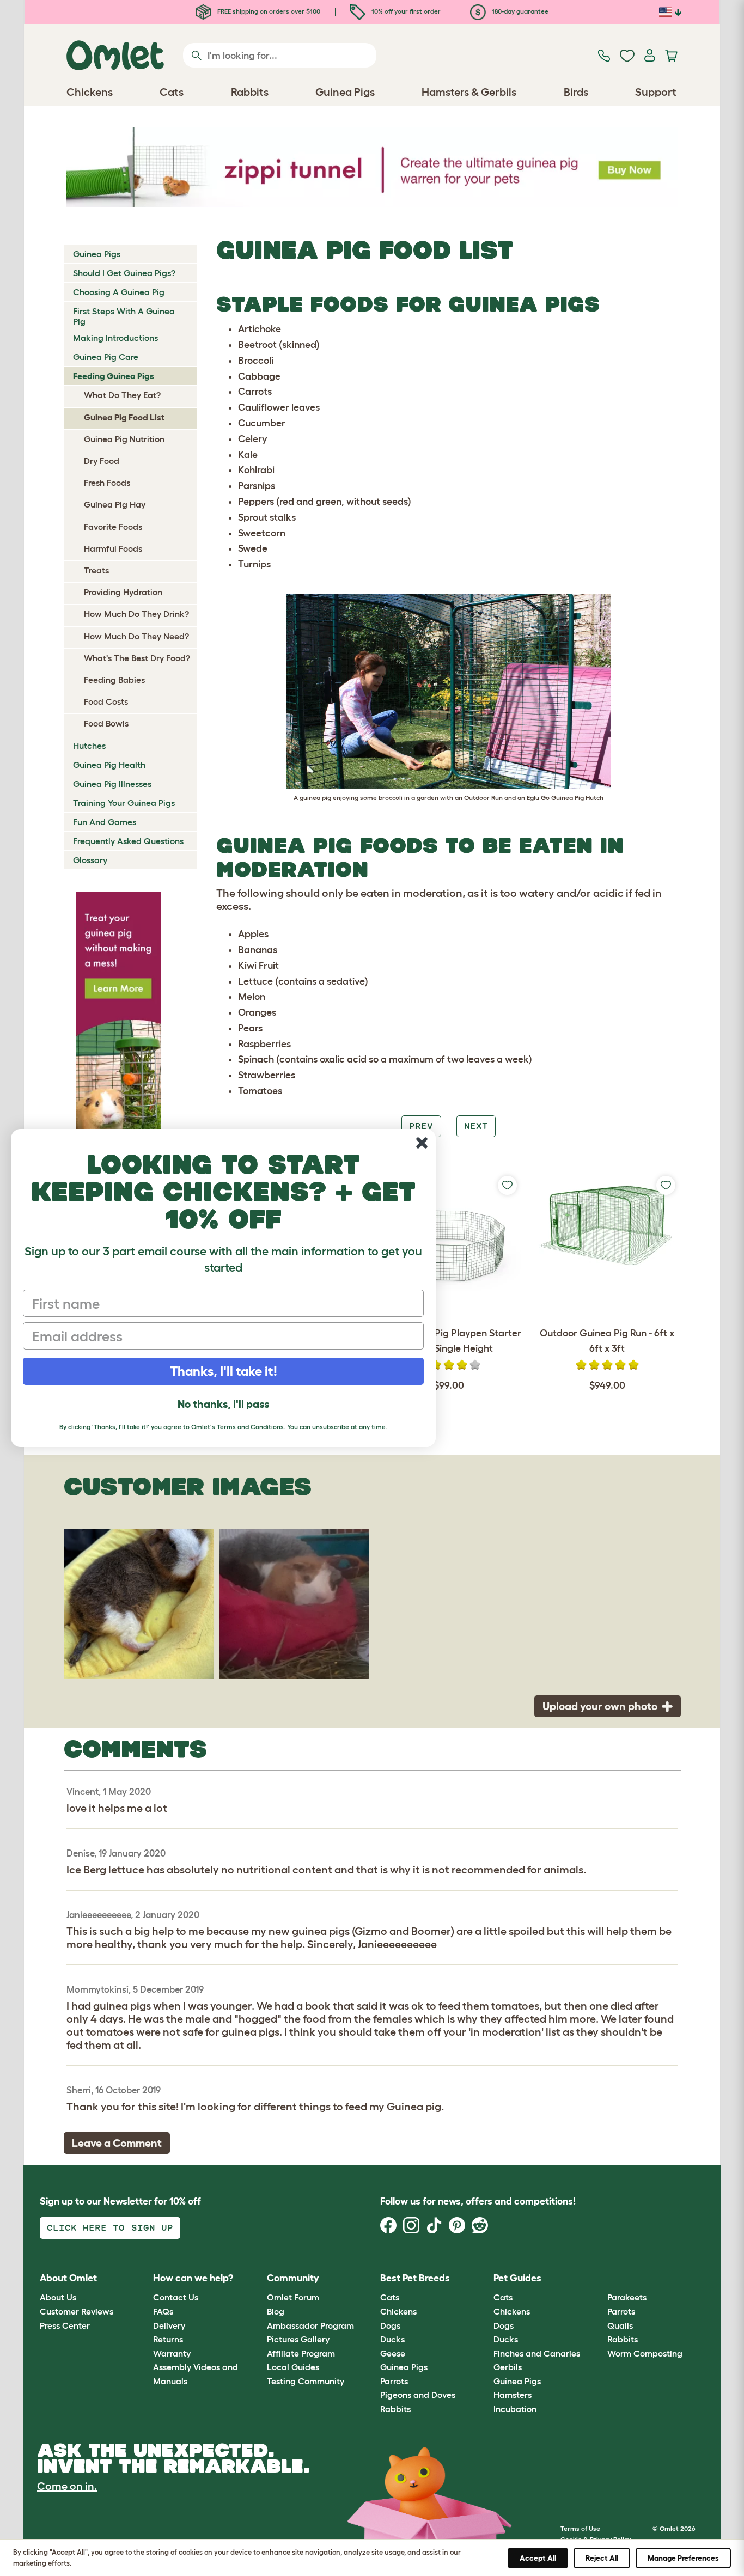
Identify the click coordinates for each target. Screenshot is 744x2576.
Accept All (538, 2558)
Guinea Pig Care (106, 357)
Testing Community (306, 2381)
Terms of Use (580, 2528)
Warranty (172, 2353)
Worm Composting (645, 2353)
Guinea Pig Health (109, 765)
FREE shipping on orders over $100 (268, 11)
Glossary (90, 860)
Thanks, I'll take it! (224, 1371)
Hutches (89, 746)
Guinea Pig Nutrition (124, 439)
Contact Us (176, 2297)
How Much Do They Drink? (136, 614)
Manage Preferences (683, 2558)
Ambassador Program (310, 2325)
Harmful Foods (113, 548)
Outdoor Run (483, 798)
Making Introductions (115, 338)
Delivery (169, 2325)
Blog (276, 2311)
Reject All (602, 2558)
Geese (393, 2353)
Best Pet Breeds (415, 2278)
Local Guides (293, 2367)
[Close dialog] (422, 1143)
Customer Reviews (77, 2311)
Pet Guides (517, 2278)
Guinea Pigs (97, 254)
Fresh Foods (107, 483)
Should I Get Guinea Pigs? (124, 273)
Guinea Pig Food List (124, 417)
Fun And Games (105, 822)
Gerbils (508, 2367)
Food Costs (106, 701)
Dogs (390, 2325)
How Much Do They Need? (136, 636)
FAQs (163, 2311)
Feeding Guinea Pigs (114, 376)
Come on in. (67, 2486)
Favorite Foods (113, 527)
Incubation (515, 2409)
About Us (58, 2297)
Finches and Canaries (537, 2353)
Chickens (398, 2311)
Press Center (65, 2325)
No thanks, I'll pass (223, 1404)
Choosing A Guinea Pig (119, 292)
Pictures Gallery (298, 2339)
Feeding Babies (114, 680)
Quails (620, 2325)
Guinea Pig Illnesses (112, 784)
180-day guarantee (519, 11)
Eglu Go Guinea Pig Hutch (565, 798)
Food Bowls (106, 723)
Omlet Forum (293, 2297)
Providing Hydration (123, 592)
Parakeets (627, 2297)
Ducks (392, 2339)
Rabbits (395, 2409)
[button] (599, 2278)
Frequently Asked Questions (128, 841)
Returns (168, 2339)
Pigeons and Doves (418, 2395)
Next (476, 1126)
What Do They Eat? (122, 395)
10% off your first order (405, 11)
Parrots (394, 2381)
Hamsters (513, 2395)
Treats (96, 570)
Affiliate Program (301, 2353)
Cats (390, 2297)
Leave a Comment (117, 2143)
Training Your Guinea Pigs (124, 803)
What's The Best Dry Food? (137, 658)
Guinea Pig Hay (115, 504)
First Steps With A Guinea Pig (124, 316)
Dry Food (102, 461)
